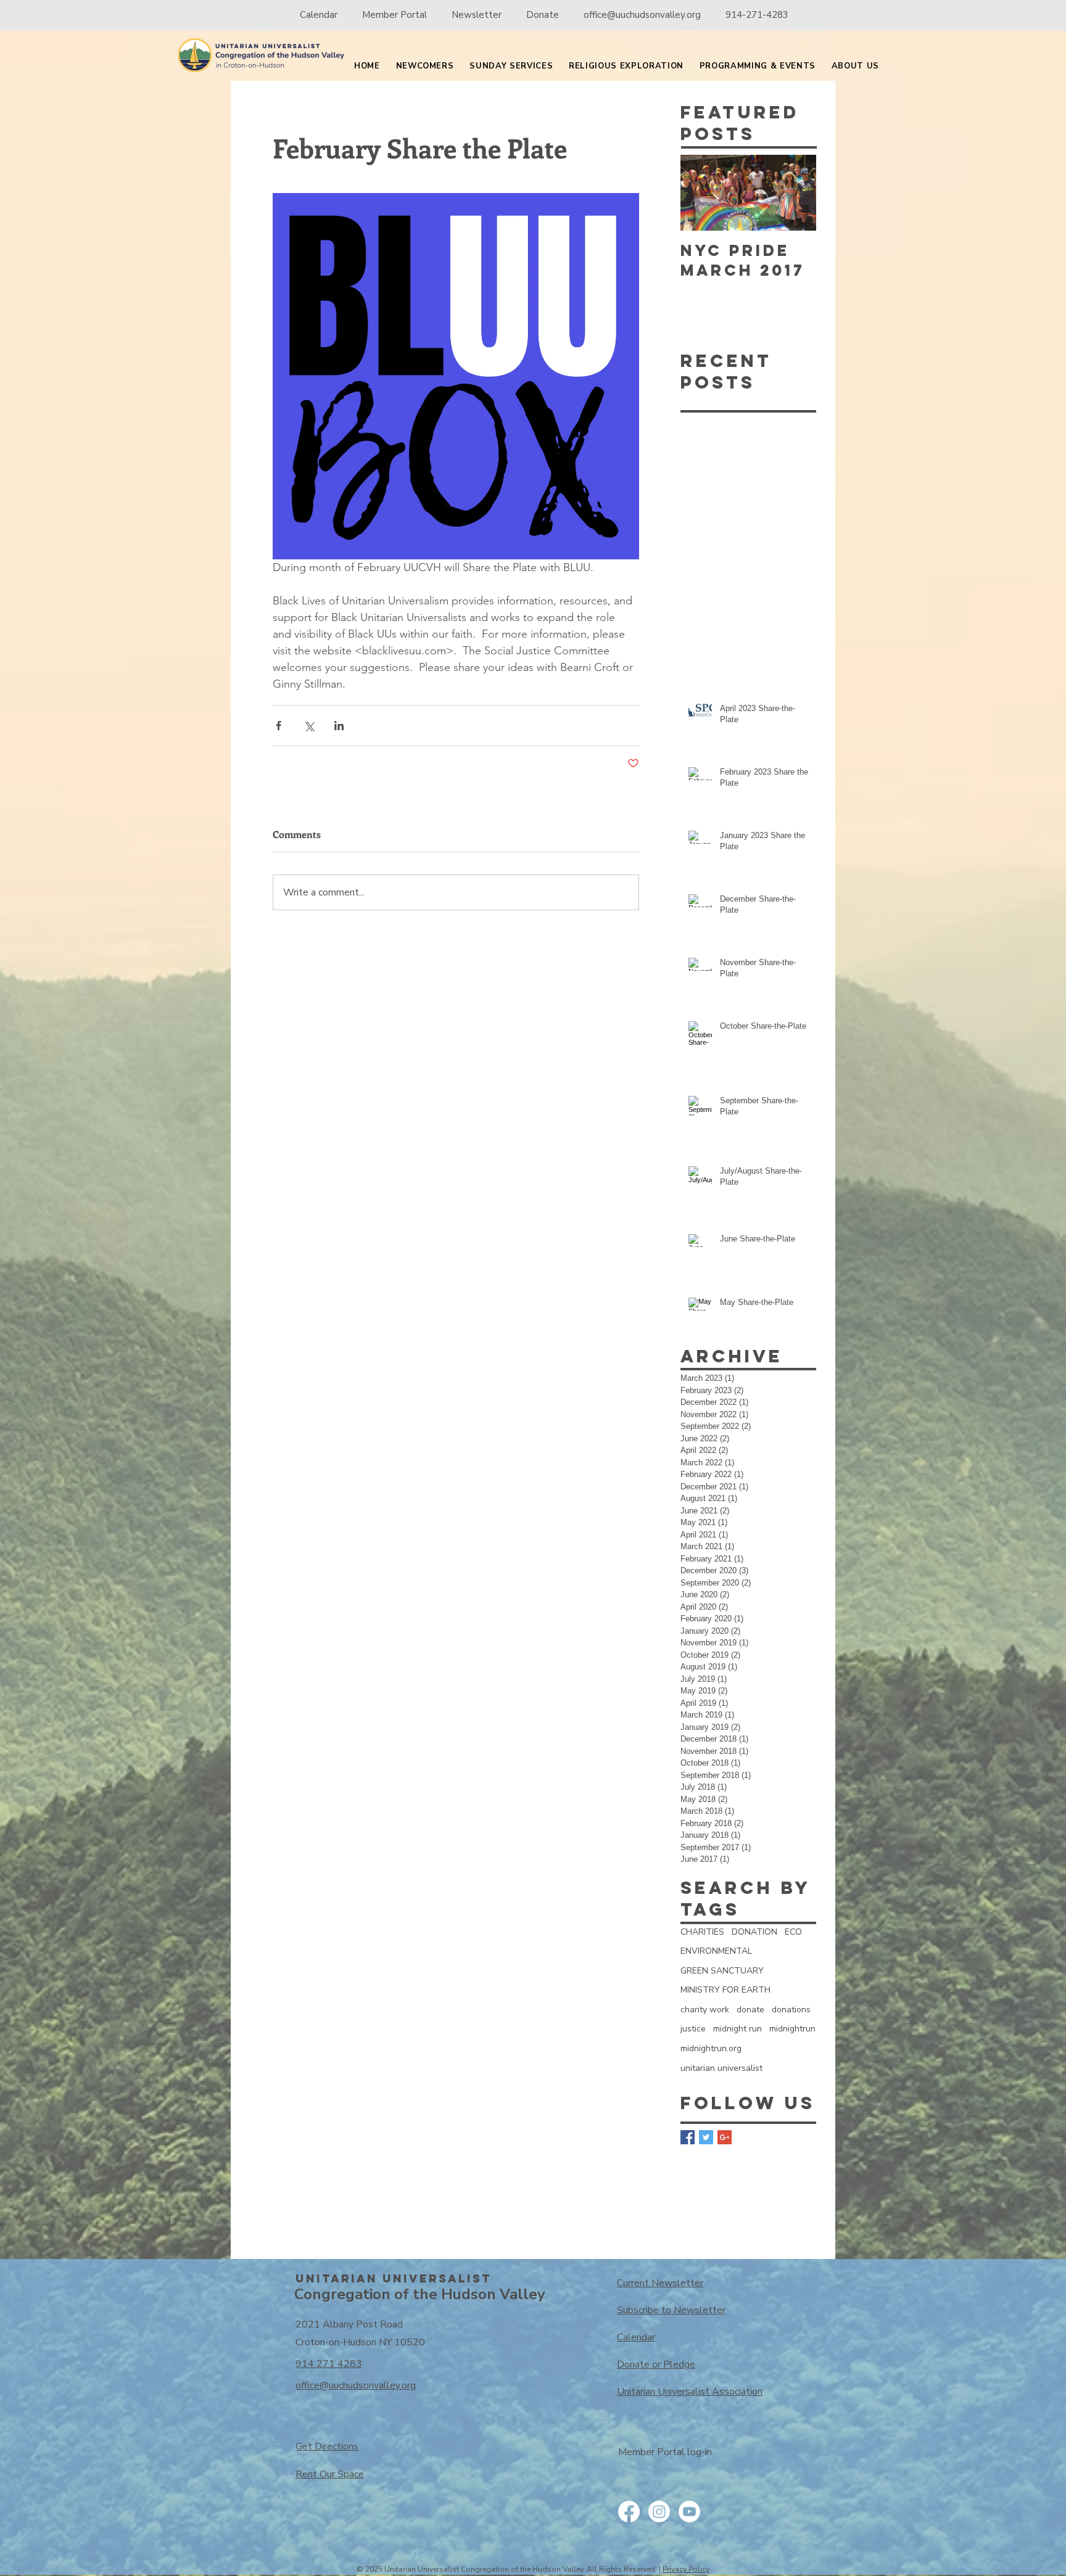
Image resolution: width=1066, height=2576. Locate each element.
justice (693, 2029)
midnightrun (792, 2029)
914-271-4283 (757, 15)
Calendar (319, 15)
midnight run (738, 2029)
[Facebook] (629, 2512)
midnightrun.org (711, 2048)
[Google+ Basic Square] (725, 2137)
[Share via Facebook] (279, 726)
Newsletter (477, 15)
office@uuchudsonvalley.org (642, 15)
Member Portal (396, 15)
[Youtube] (689, 2512)
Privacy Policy (686, 2569)
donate (750, 2010)
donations (791, 2010)
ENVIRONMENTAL (716, 1951)
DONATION (754, 1932)
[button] (425, 67)
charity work (705, 2010)
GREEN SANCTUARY (722, 1971)
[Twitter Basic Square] (706, 2137)
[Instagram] (659, 2512)
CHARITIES (702, 1932)
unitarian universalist (721, 2068)
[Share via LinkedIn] (339, 726)
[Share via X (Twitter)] (309, 726)
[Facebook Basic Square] (688, 2137)
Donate (543, 15)
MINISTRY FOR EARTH (725, 1990)
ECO (793, 1932)
